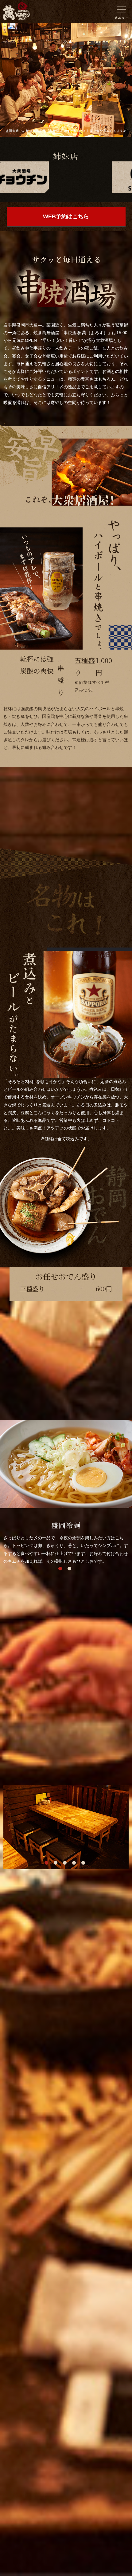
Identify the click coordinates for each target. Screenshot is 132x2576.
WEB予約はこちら (66, 216)
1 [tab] (60, 1568)
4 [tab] (74, 1862)
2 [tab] (69, 1568)
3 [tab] (64, 1862)
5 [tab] (83, 1862)
